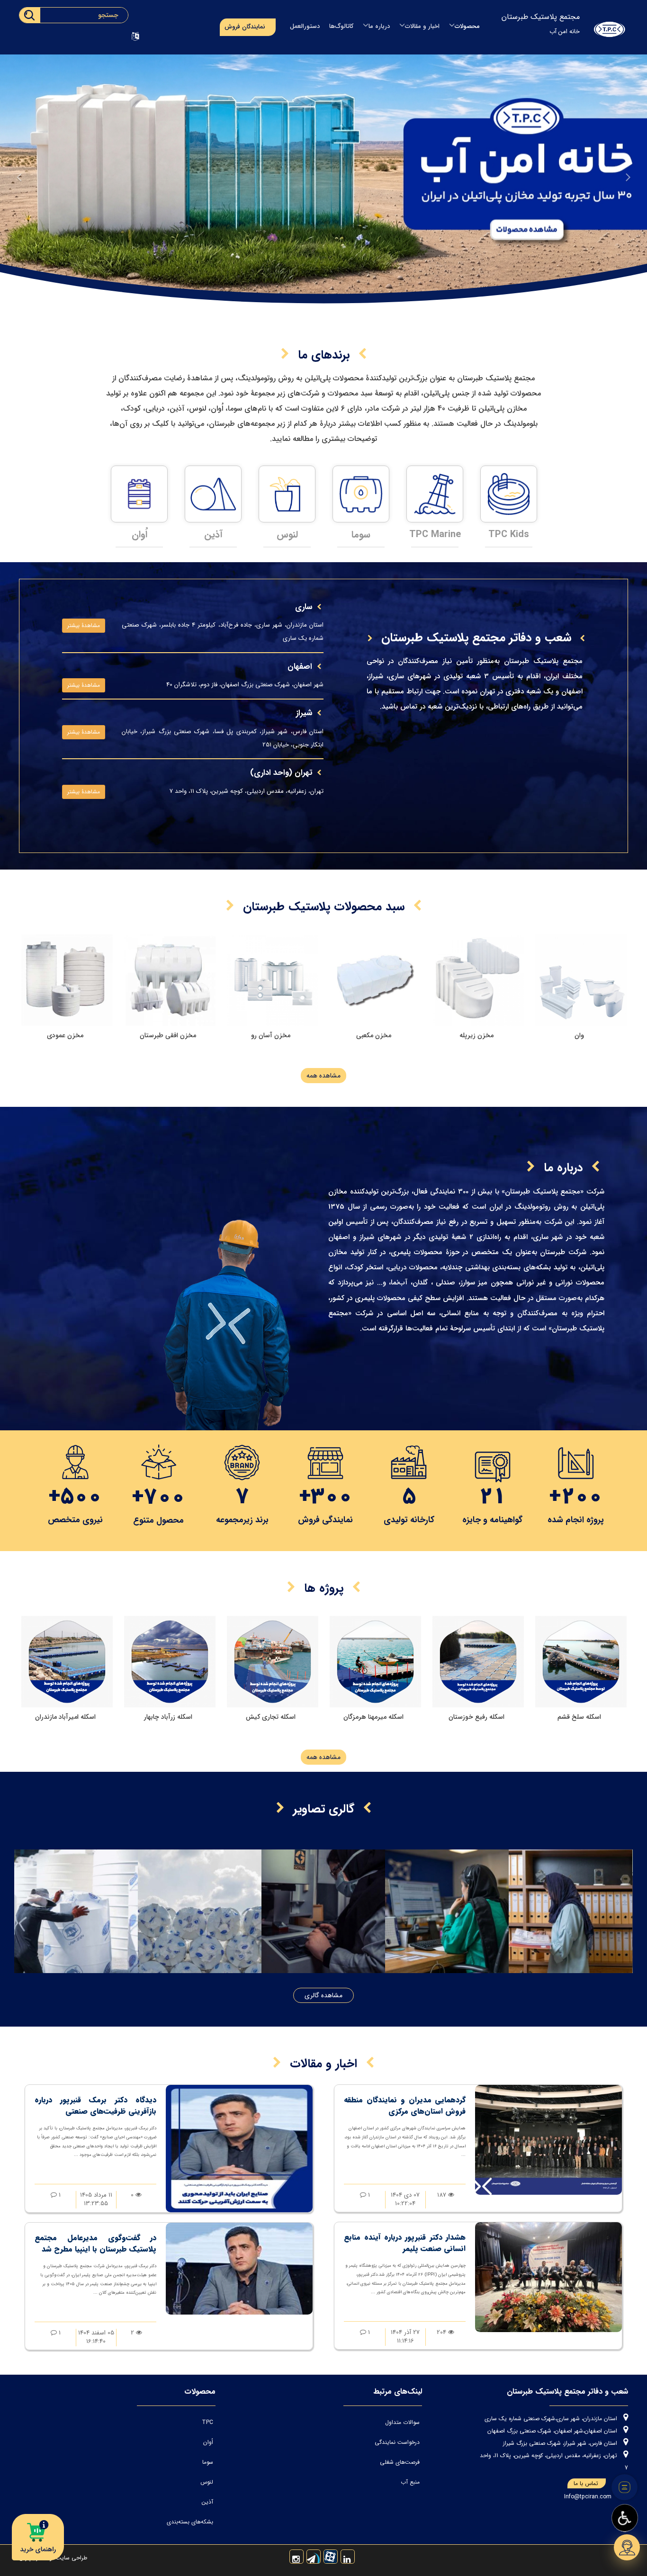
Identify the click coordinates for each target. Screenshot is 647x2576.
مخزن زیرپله (476, 1035)
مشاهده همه (323, 1076)
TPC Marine (361, 534)
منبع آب (410, 2482)
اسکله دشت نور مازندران (65, 1717)
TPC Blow (509, 534)
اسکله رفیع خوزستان (579, 1717)
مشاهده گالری (323, 1995)
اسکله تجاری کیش (373, 1717)
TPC (207, 2422)
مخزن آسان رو (271, 1035)
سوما (287, 534)
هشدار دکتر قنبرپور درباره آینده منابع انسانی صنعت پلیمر (405, 2243)
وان (579, 1035)
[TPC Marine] (361, 494)
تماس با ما (586, 2483)
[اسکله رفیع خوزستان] (581, 1662)
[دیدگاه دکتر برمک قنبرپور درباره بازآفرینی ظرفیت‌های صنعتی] (239, 2148)
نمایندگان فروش (245, 27)
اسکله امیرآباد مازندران (168, 1717)
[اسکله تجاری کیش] (375, 1662)
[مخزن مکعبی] (375, 980)
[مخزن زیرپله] (478, 980)
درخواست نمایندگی (397, 2442)
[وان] (581, 980)
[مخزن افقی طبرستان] (170, 980)
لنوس (213, 534)
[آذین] (139, 494)
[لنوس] (213, 494)
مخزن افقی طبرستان (168, 1035)
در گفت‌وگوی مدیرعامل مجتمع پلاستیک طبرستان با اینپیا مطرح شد (95, 2243)
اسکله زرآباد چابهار (271, 1717)
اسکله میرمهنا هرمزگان (476, 1717)
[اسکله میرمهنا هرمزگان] (478, 1662)
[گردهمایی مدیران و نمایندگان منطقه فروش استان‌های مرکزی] (548, 2140)
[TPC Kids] (435, 494)
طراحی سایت (71, 2558)
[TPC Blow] (509, 494)
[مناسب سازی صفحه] (625, 2518)
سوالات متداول (402, 2422)
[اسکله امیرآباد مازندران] (170, 1662)
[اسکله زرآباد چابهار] (273, 1662)
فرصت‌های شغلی (400, 2462)
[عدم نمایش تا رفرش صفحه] (625, 2487)
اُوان (208, 2442)
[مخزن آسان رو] (273, 980)
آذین (139, 534)
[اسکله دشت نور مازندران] (67, 1662)
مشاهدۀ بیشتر (84, 625)
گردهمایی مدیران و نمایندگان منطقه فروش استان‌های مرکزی (405, 2105)
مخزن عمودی (65, 1035)
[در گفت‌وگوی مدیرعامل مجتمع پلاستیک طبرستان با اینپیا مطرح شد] (239, 2268)
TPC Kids (435, 534)
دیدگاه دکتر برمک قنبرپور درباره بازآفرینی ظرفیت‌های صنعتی (95, 2105)
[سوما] (287, 494)
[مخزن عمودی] (67, 980)
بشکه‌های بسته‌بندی (190, 2522)
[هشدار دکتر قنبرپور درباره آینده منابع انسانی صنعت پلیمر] (548, 2277)
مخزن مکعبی (374, 1035)
